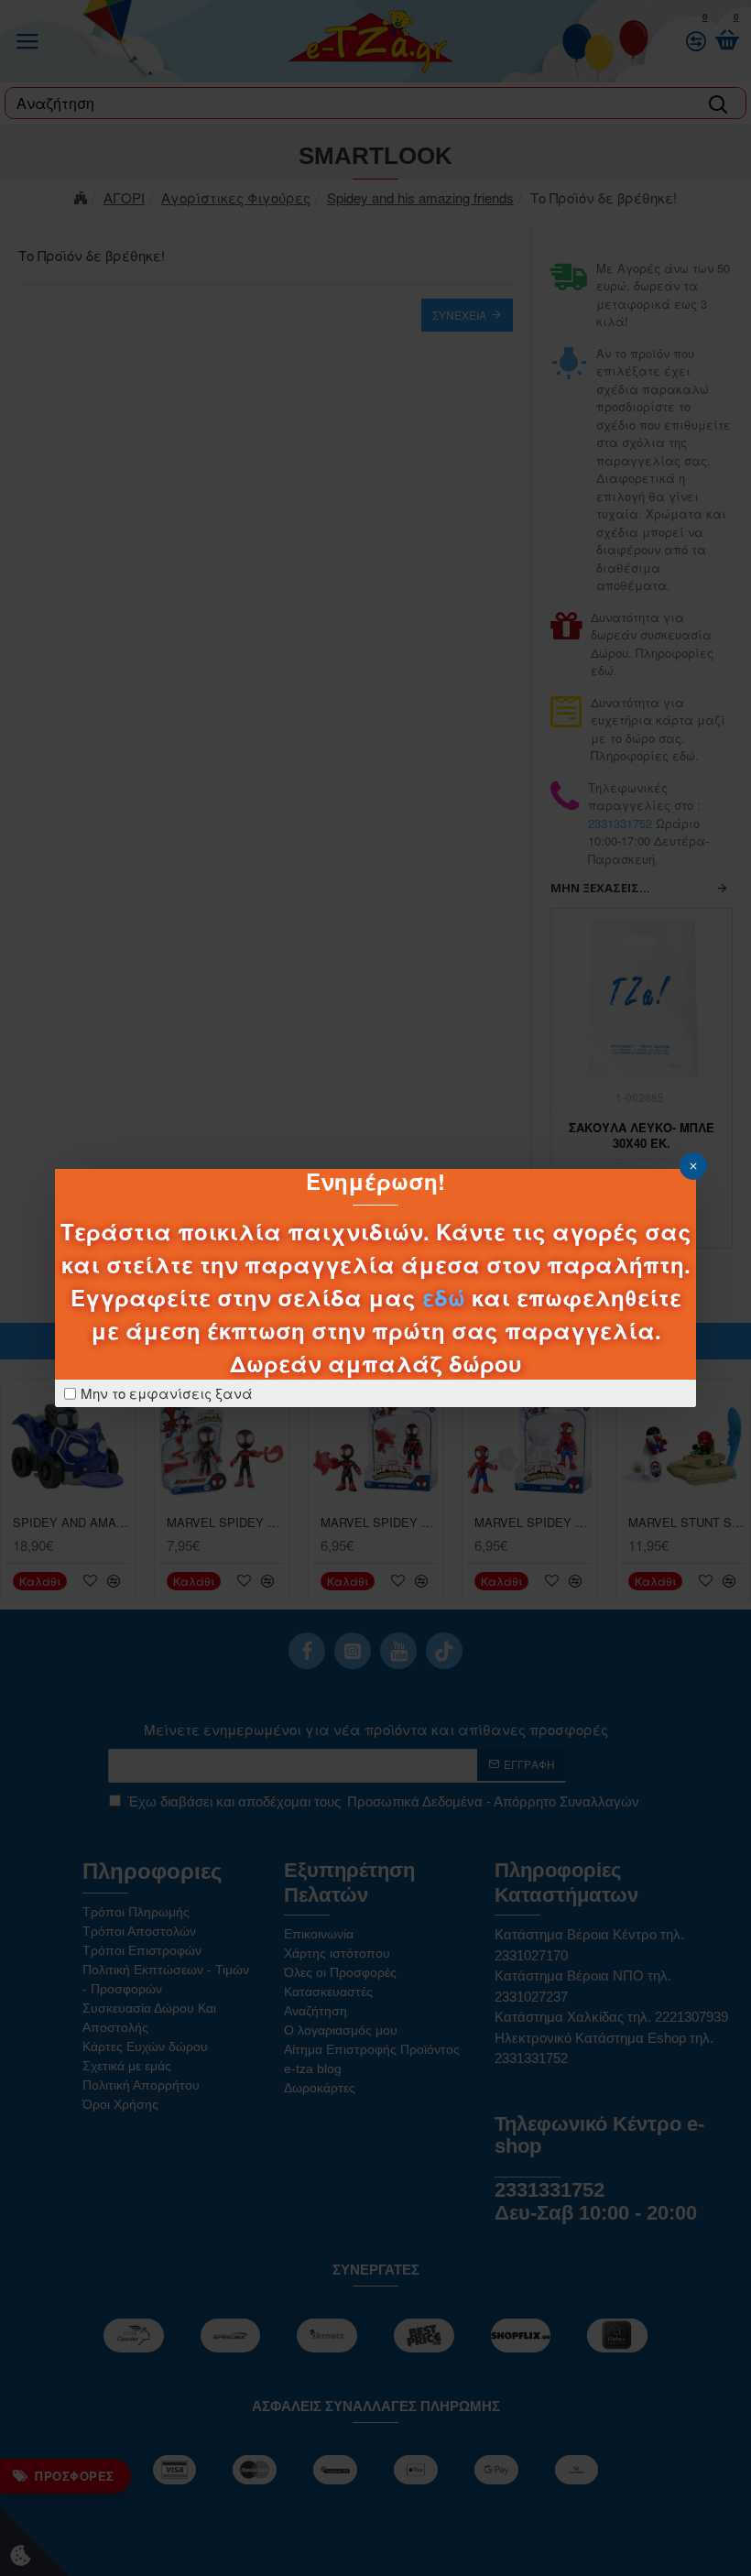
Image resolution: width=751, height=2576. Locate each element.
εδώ (444, 1297)
